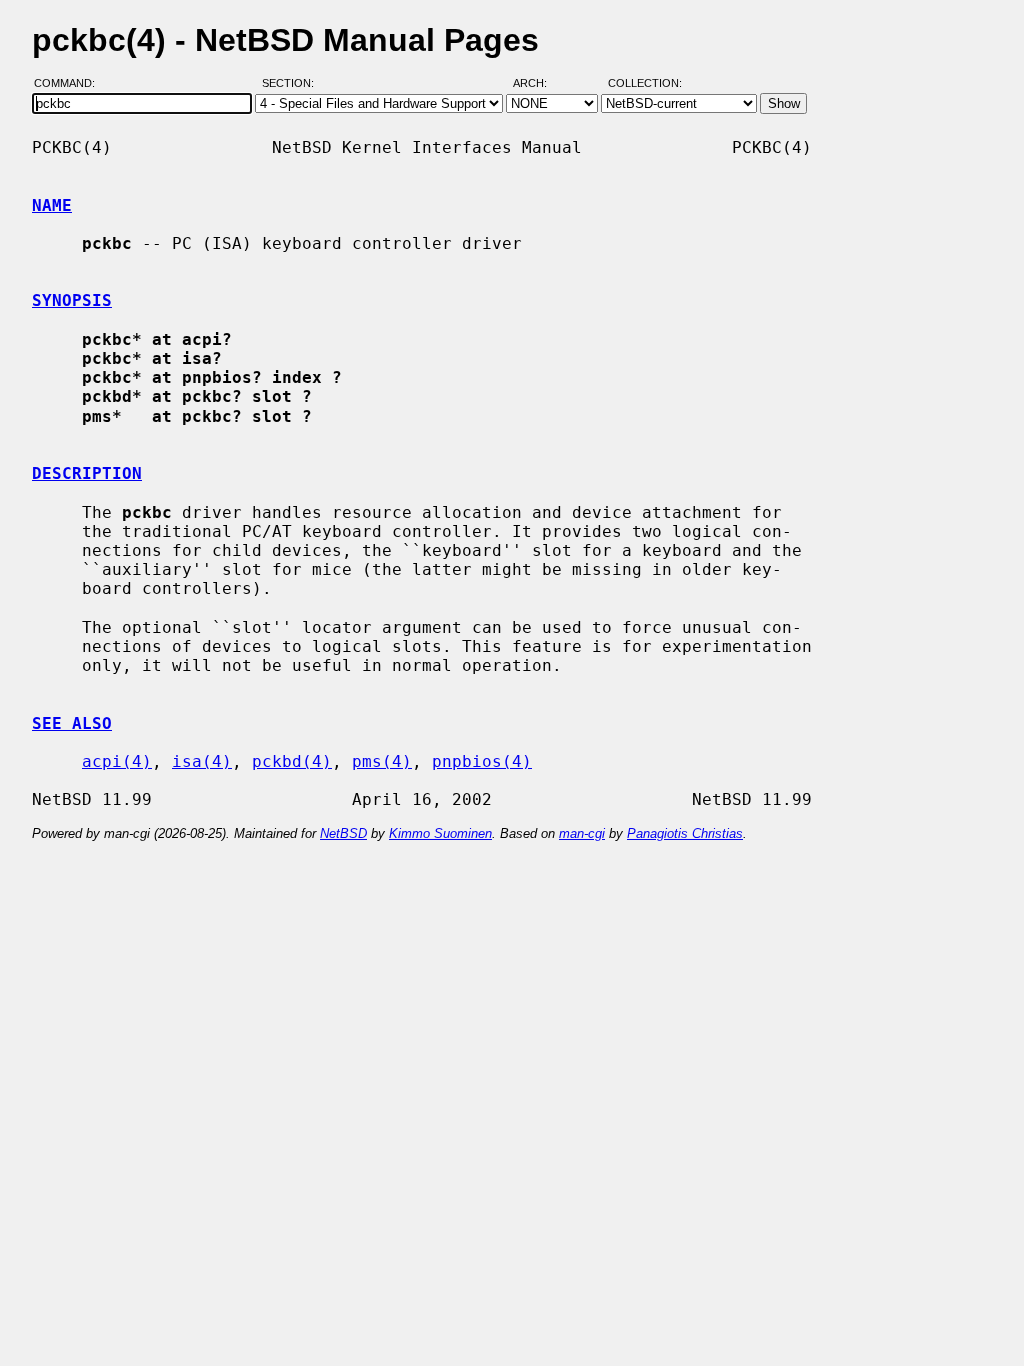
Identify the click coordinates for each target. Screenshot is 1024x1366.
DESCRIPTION (87, 473)
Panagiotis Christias (685, 833)
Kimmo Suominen (440, 833)
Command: (70, 83)
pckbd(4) (292, 761)
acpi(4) (117, 761)
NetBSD (343, 833)
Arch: (539, 83)
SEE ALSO (72, 723)
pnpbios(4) (482, 761)
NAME (52, 205)
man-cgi (582, 833)
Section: (292, 83)
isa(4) (202, 761)
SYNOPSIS (72, 300)
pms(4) (382, 761)
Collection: (645, 83)
